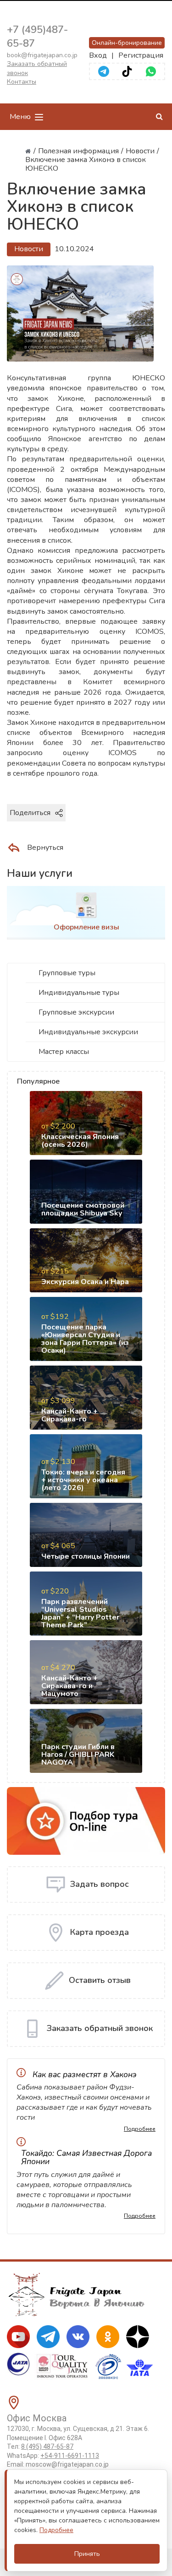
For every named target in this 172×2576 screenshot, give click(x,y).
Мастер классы (64, 1052)
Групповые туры (67, 973)
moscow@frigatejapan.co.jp (67, 2464)
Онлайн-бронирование (127, 43)
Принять (87, 2554)
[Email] (146, 828)
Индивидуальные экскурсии (88, 1032)
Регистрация (141, 55)
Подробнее (140, 2129)
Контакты (22, 82)
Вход (98, 55)
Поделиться (30, 813)
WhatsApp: (53, 2456)
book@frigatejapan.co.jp (42, 55)
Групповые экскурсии (76, 1012)
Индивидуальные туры (79, 993)
